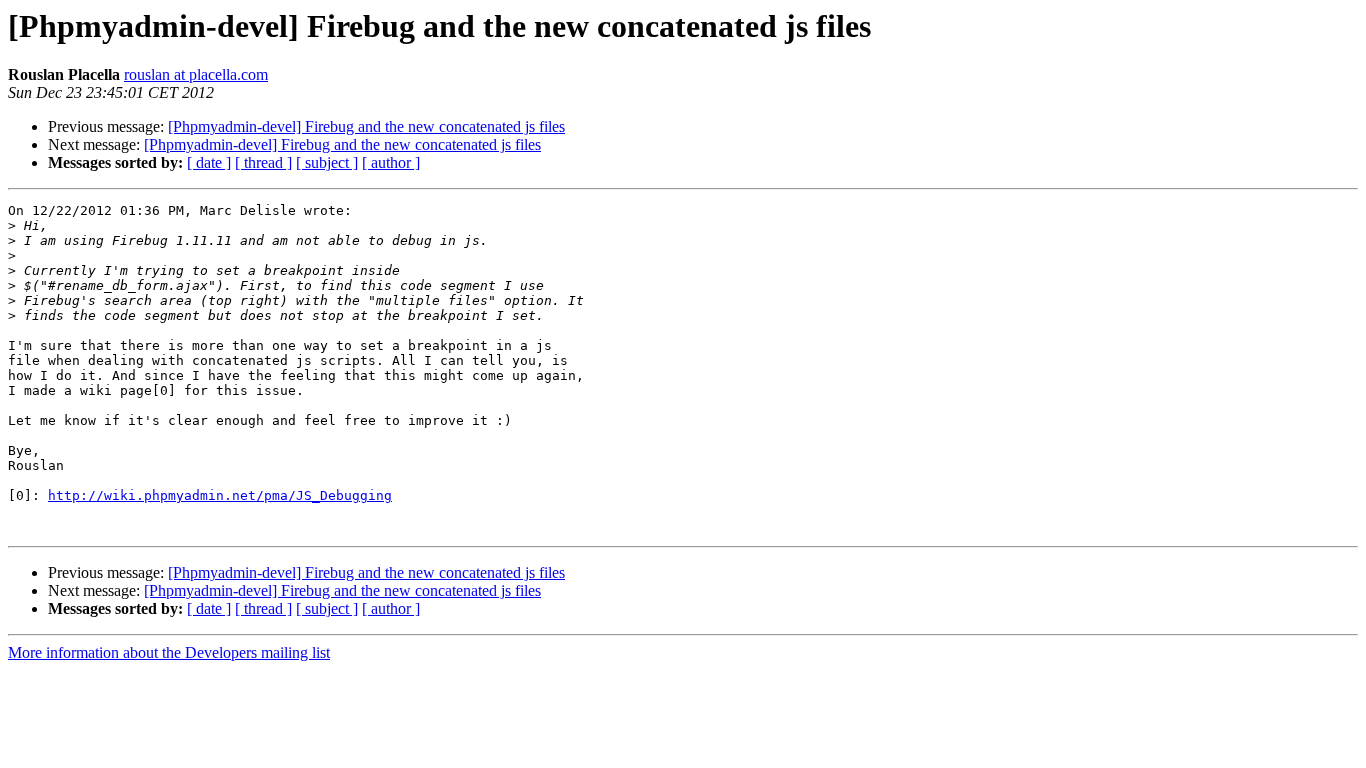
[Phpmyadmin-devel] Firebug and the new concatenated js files (366, 126)
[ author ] (391, 162)
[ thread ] (263, 162)
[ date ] (209, 162)
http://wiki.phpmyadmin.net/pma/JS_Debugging (220, 495)
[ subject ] (327, 162)
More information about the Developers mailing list (169, 652)
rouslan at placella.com (196, 74)
